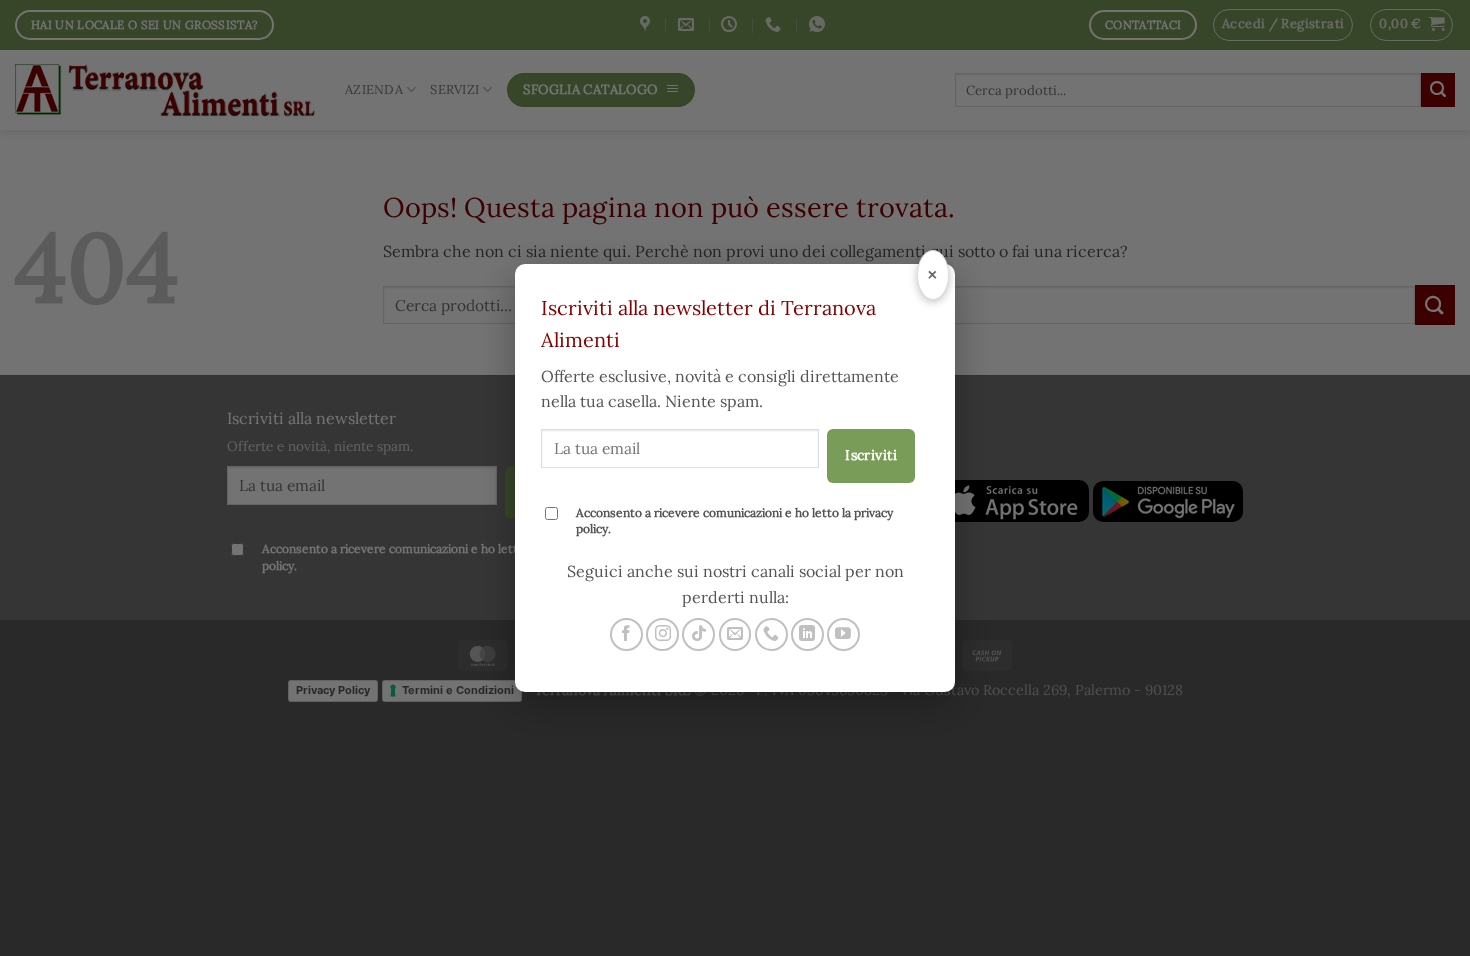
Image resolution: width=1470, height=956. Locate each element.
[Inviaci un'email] (735, 634)
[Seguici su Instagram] (662, 634)
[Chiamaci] (771, 634)
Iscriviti (871, 455)
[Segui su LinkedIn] (807, 634)
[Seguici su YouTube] (843, 634)
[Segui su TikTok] (698, 634)
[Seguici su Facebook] (626, 634)
